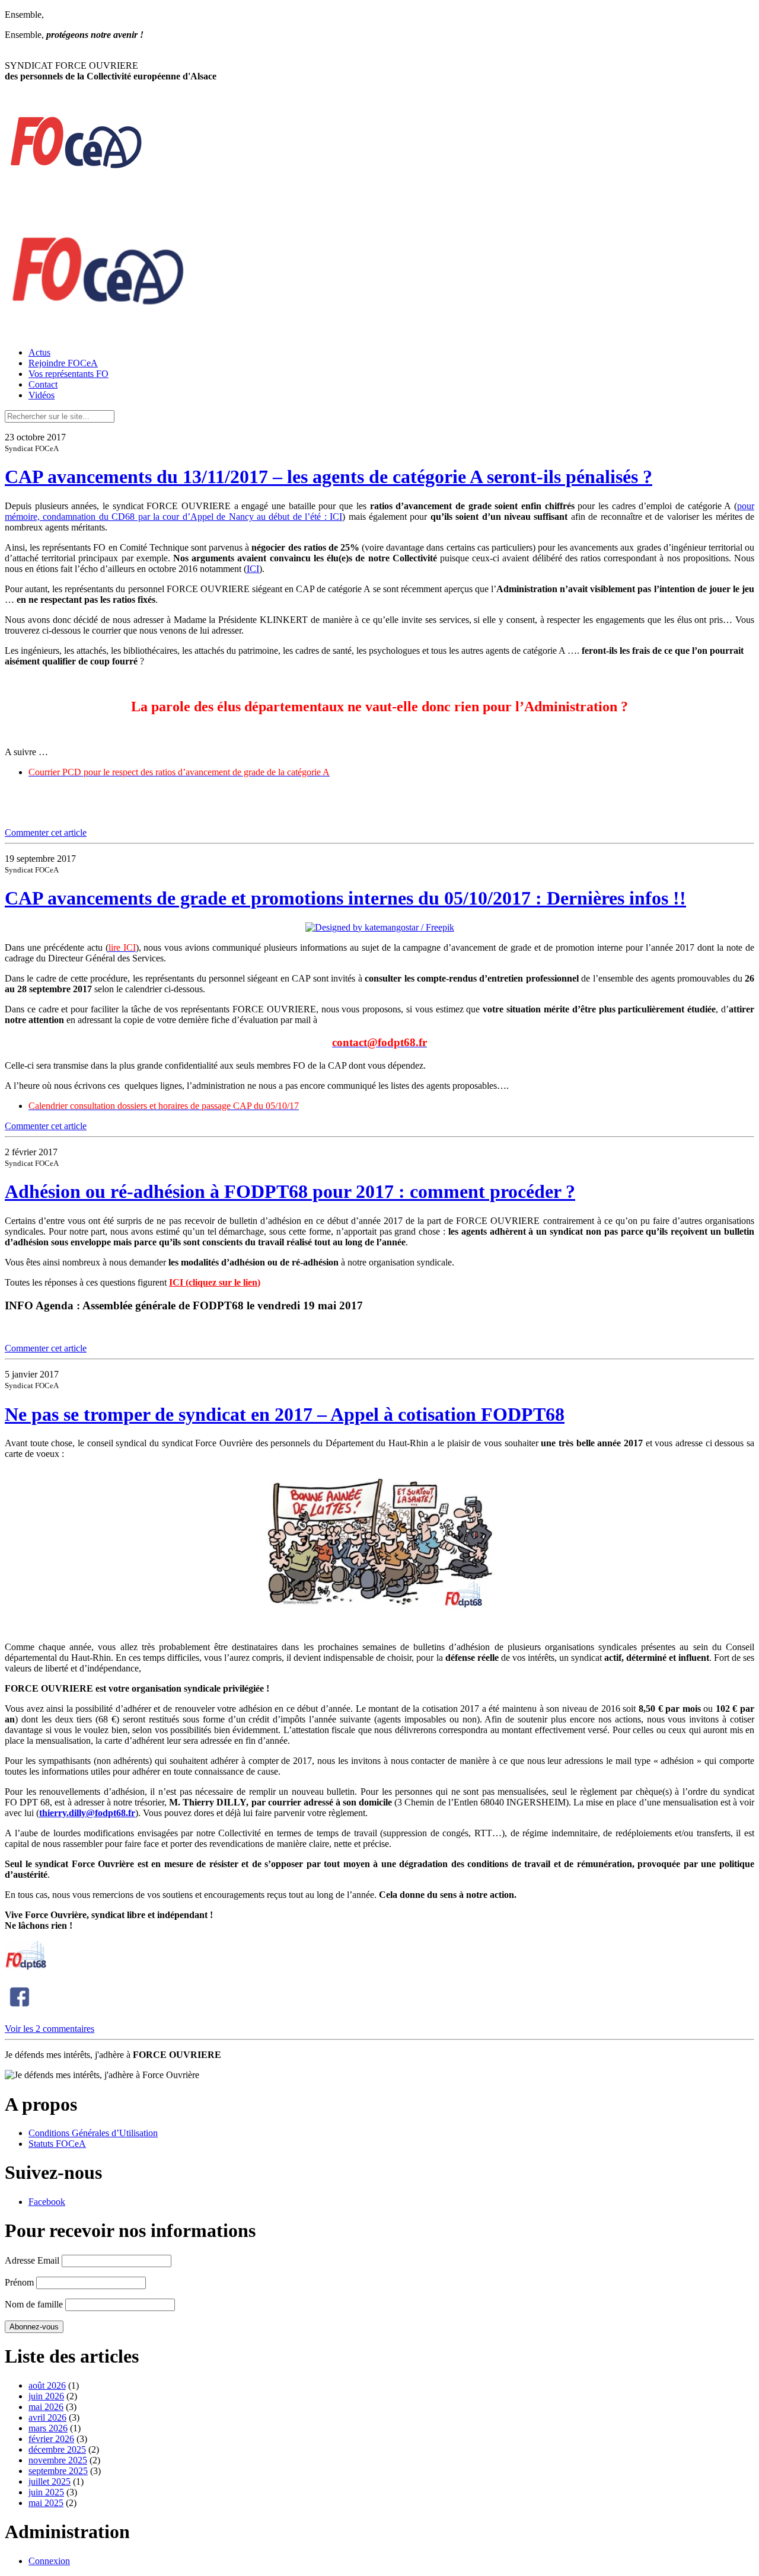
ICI (253, 569)
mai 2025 (46, 2503)
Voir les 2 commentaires (50, 2029)
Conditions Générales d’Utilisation (93, 2133)
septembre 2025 (58, 2471)
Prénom (19, 2282)
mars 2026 (48, 2428)
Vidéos (42, 395)
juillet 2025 (50, 2481)
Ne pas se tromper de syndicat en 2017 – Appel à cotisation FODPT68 (285, 1414)
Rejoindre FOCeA (63, 363)
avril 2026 (47, 2417)
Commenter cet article (46, 832)
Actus (39, 352)
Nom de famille (34, 2304)
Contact (43, 384)
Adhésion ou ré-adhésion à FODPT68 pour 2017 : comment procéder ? (290, 1191)
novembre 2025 (58, 2460)
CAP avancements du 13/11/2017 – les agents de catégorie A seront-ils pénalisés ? (329, 477)
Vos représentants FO (68, 374)
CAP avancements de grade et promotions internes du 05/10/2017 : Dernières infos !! (345, 898)
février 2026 (51, 2439)
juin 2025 (46, 2492)
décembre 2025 (57, 2449)
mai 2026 (46, 2407)
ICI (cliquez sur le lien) (215, 1282)
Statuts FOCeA (57, 2144)
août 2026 (47, 2385)
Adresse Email (32, 2260)
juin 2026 (46, 2396)
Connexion (49, 2561)
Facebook (47, 2202)
